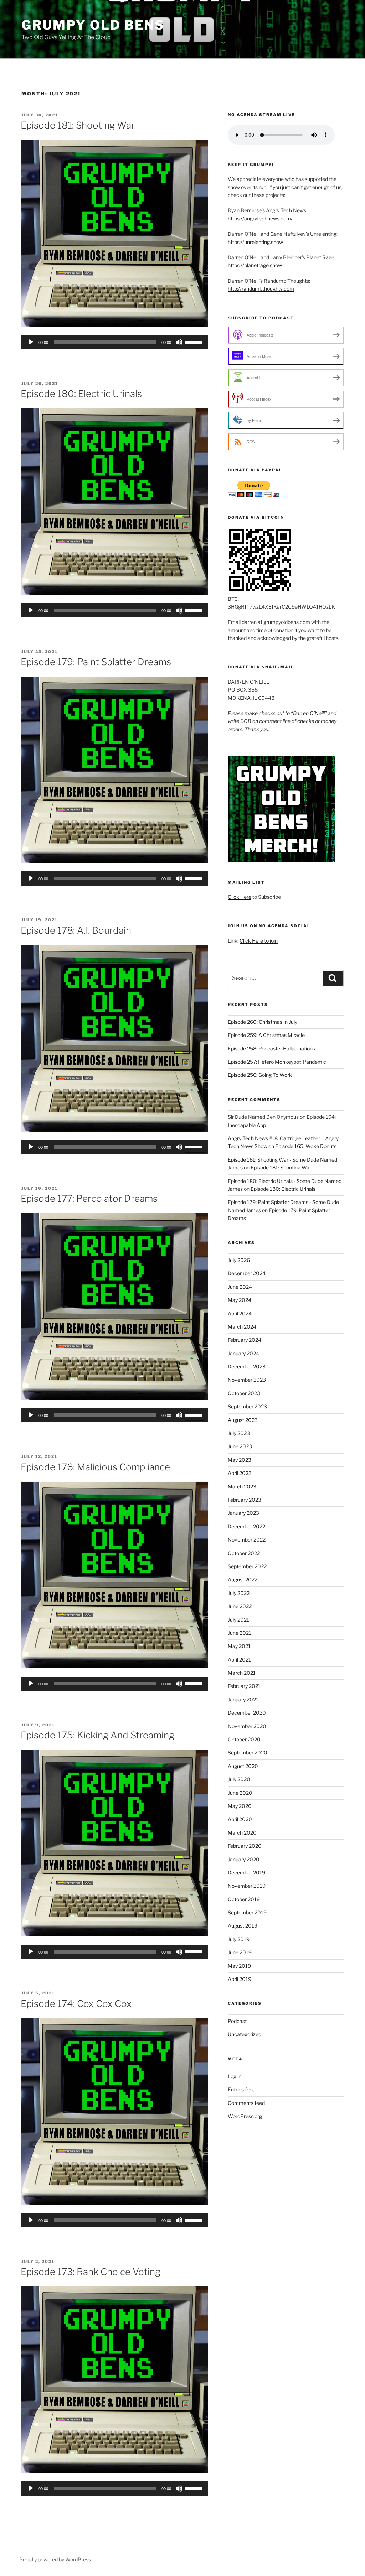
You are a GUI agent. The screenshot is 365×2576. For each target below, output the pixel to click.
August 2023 (243, 1420)
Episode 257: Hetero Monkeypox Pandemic (277, 1062)
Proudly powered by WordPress (55, 2559)
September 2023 (247, 1406)
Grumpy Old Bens (93, 25)
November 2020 (247, 1726)
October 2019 (244, 1899)
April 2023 (240, 1473)
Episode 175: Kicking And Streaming (97, 1735)
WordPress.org (245, 2116)
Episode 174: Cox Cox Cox (76, 2004)
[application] (115, 342)
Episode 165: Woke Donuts (306, 1146)
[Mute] (179, 342)
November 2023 (247, 1380)
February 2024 (245, 1340)
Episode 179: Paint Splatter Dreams (96, 662)
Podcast (237, 2021)
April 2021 (239, 1660)
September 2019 (247, 1912)
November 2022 (247, 1540)
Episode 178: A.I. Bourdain (76, 930)
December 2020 (247, 1713)
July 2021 (238, 1620)
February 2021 (244, 1686)
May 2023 (240, 1460)
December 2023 (247, 1367)
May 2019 (239, 1966)
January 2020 (244, 1859)
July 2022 (239, 1593)
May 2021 (239, 1646)
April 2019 (240, 1979)
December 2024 (247, 1273)
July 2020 (239, 1779)
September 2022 (247, 1566)
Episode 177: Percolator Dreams (89, 1198)
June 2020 (240, 1793)
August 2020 (243, 1766)
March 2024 (242, 1327)
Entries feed (241, 2089)
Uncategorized (245, 2034)
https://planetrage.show (255, 265)
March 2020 (242, 1833)
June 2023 (240, 1446)
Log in (235, 2076)
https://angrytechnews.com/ (260, 218)
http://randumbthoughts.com (261, 289)
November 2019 (247, 1886)
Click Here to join (259, 941)
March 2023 (242, 1487)
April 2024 (240, 1313)
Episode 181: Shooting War (78, 125)
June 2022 (240, 1606)
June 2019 (240, 1952)
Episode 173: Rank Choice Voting (91, 2272)
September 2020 (248, 1753)
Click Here (240, 897)
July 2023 (239, 1433)
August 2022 (243, 1579)
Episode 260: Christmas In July (263, 1022)
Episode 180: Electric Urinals (81, 394)
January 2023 (243, 1513)
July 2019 (239, 1939)
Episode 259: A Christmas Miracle (266, 1035)
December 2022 (246, 1526)
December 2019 (246, 1873)
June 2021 (240, 1633)
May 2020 (240, 1806)
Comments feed (246, 2103)
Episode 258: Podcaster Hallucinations (271, 1049)
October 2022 (244, 1553)
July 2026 (239, 1260)
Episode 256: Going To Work (260, 1075)
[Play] (31, 342)
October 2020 (244, 1739)
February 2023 (245, 1500)
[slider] (195, 341)
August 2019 (243, 1926)
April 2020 (240, 1819)
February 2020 (245, 1846)
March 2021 (242, 1673)
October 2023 (244, 1393)
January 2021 (243, 1699)
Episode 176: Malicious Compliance (95, 1467)
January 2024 (243, 1353)
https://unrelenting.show (255, 242)
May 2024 (240, 1300)
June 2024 (240, 1287)
